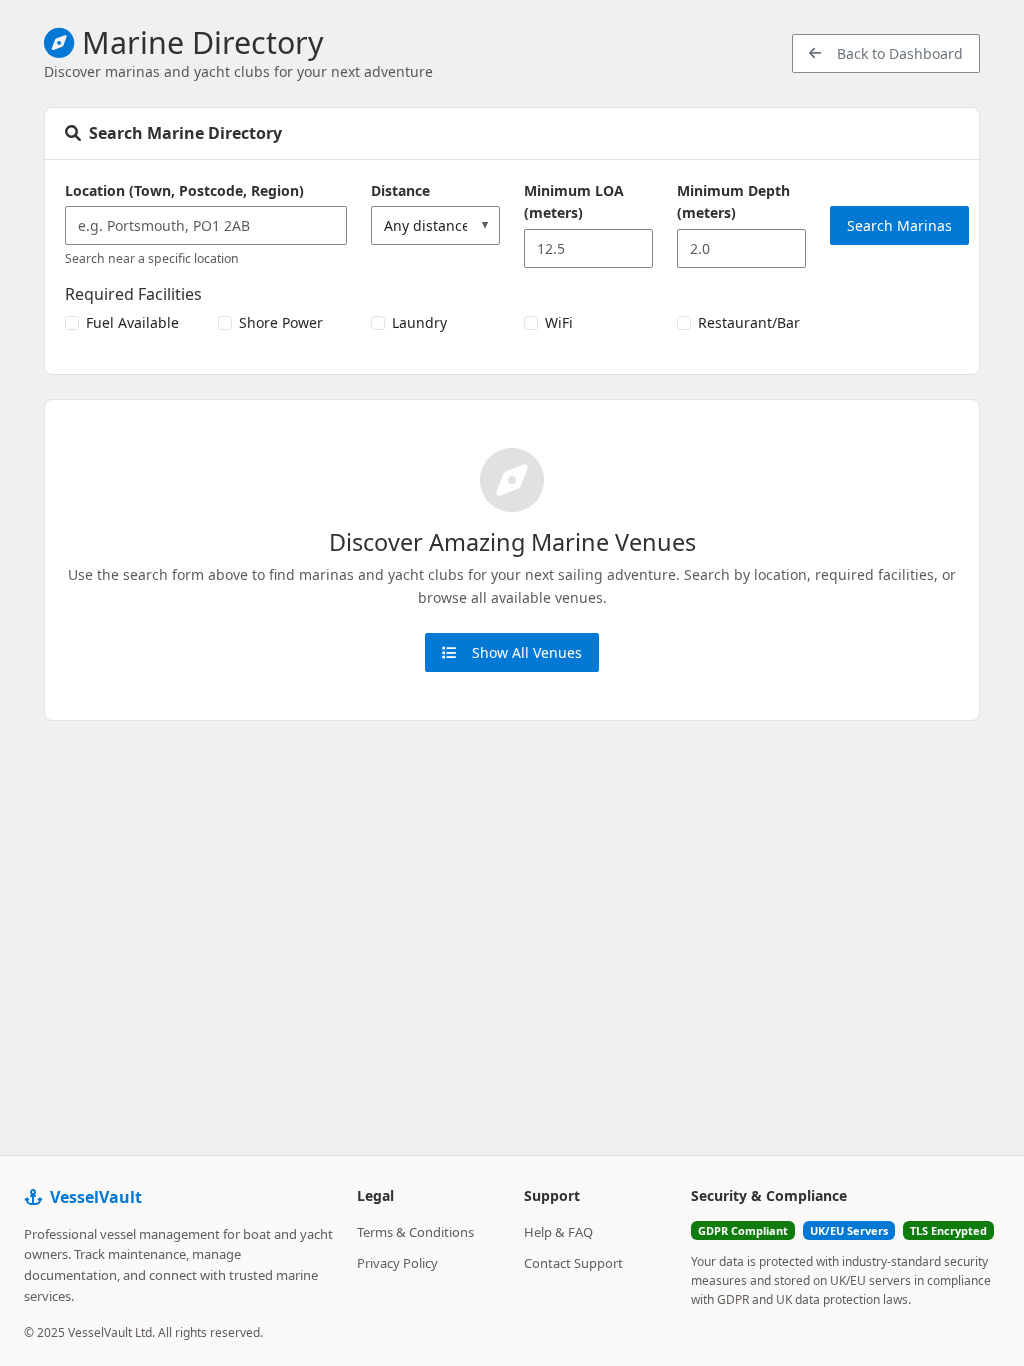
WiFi (559, 322)
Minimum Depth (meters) (733, 201)
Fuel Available (132, 322)
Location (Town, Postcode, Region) (184, 190)
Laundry (419, 322)
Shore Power (281, 322)
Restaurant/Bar (749, 322)
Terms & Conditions (415, 1232)
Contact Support (573, 1263)
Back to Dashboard (900, 53)
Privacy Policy (397, 1263)
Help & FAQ (558, 1232)
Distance (400, 190)
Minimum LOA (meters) (574, 201)
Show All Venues (527, 652)
